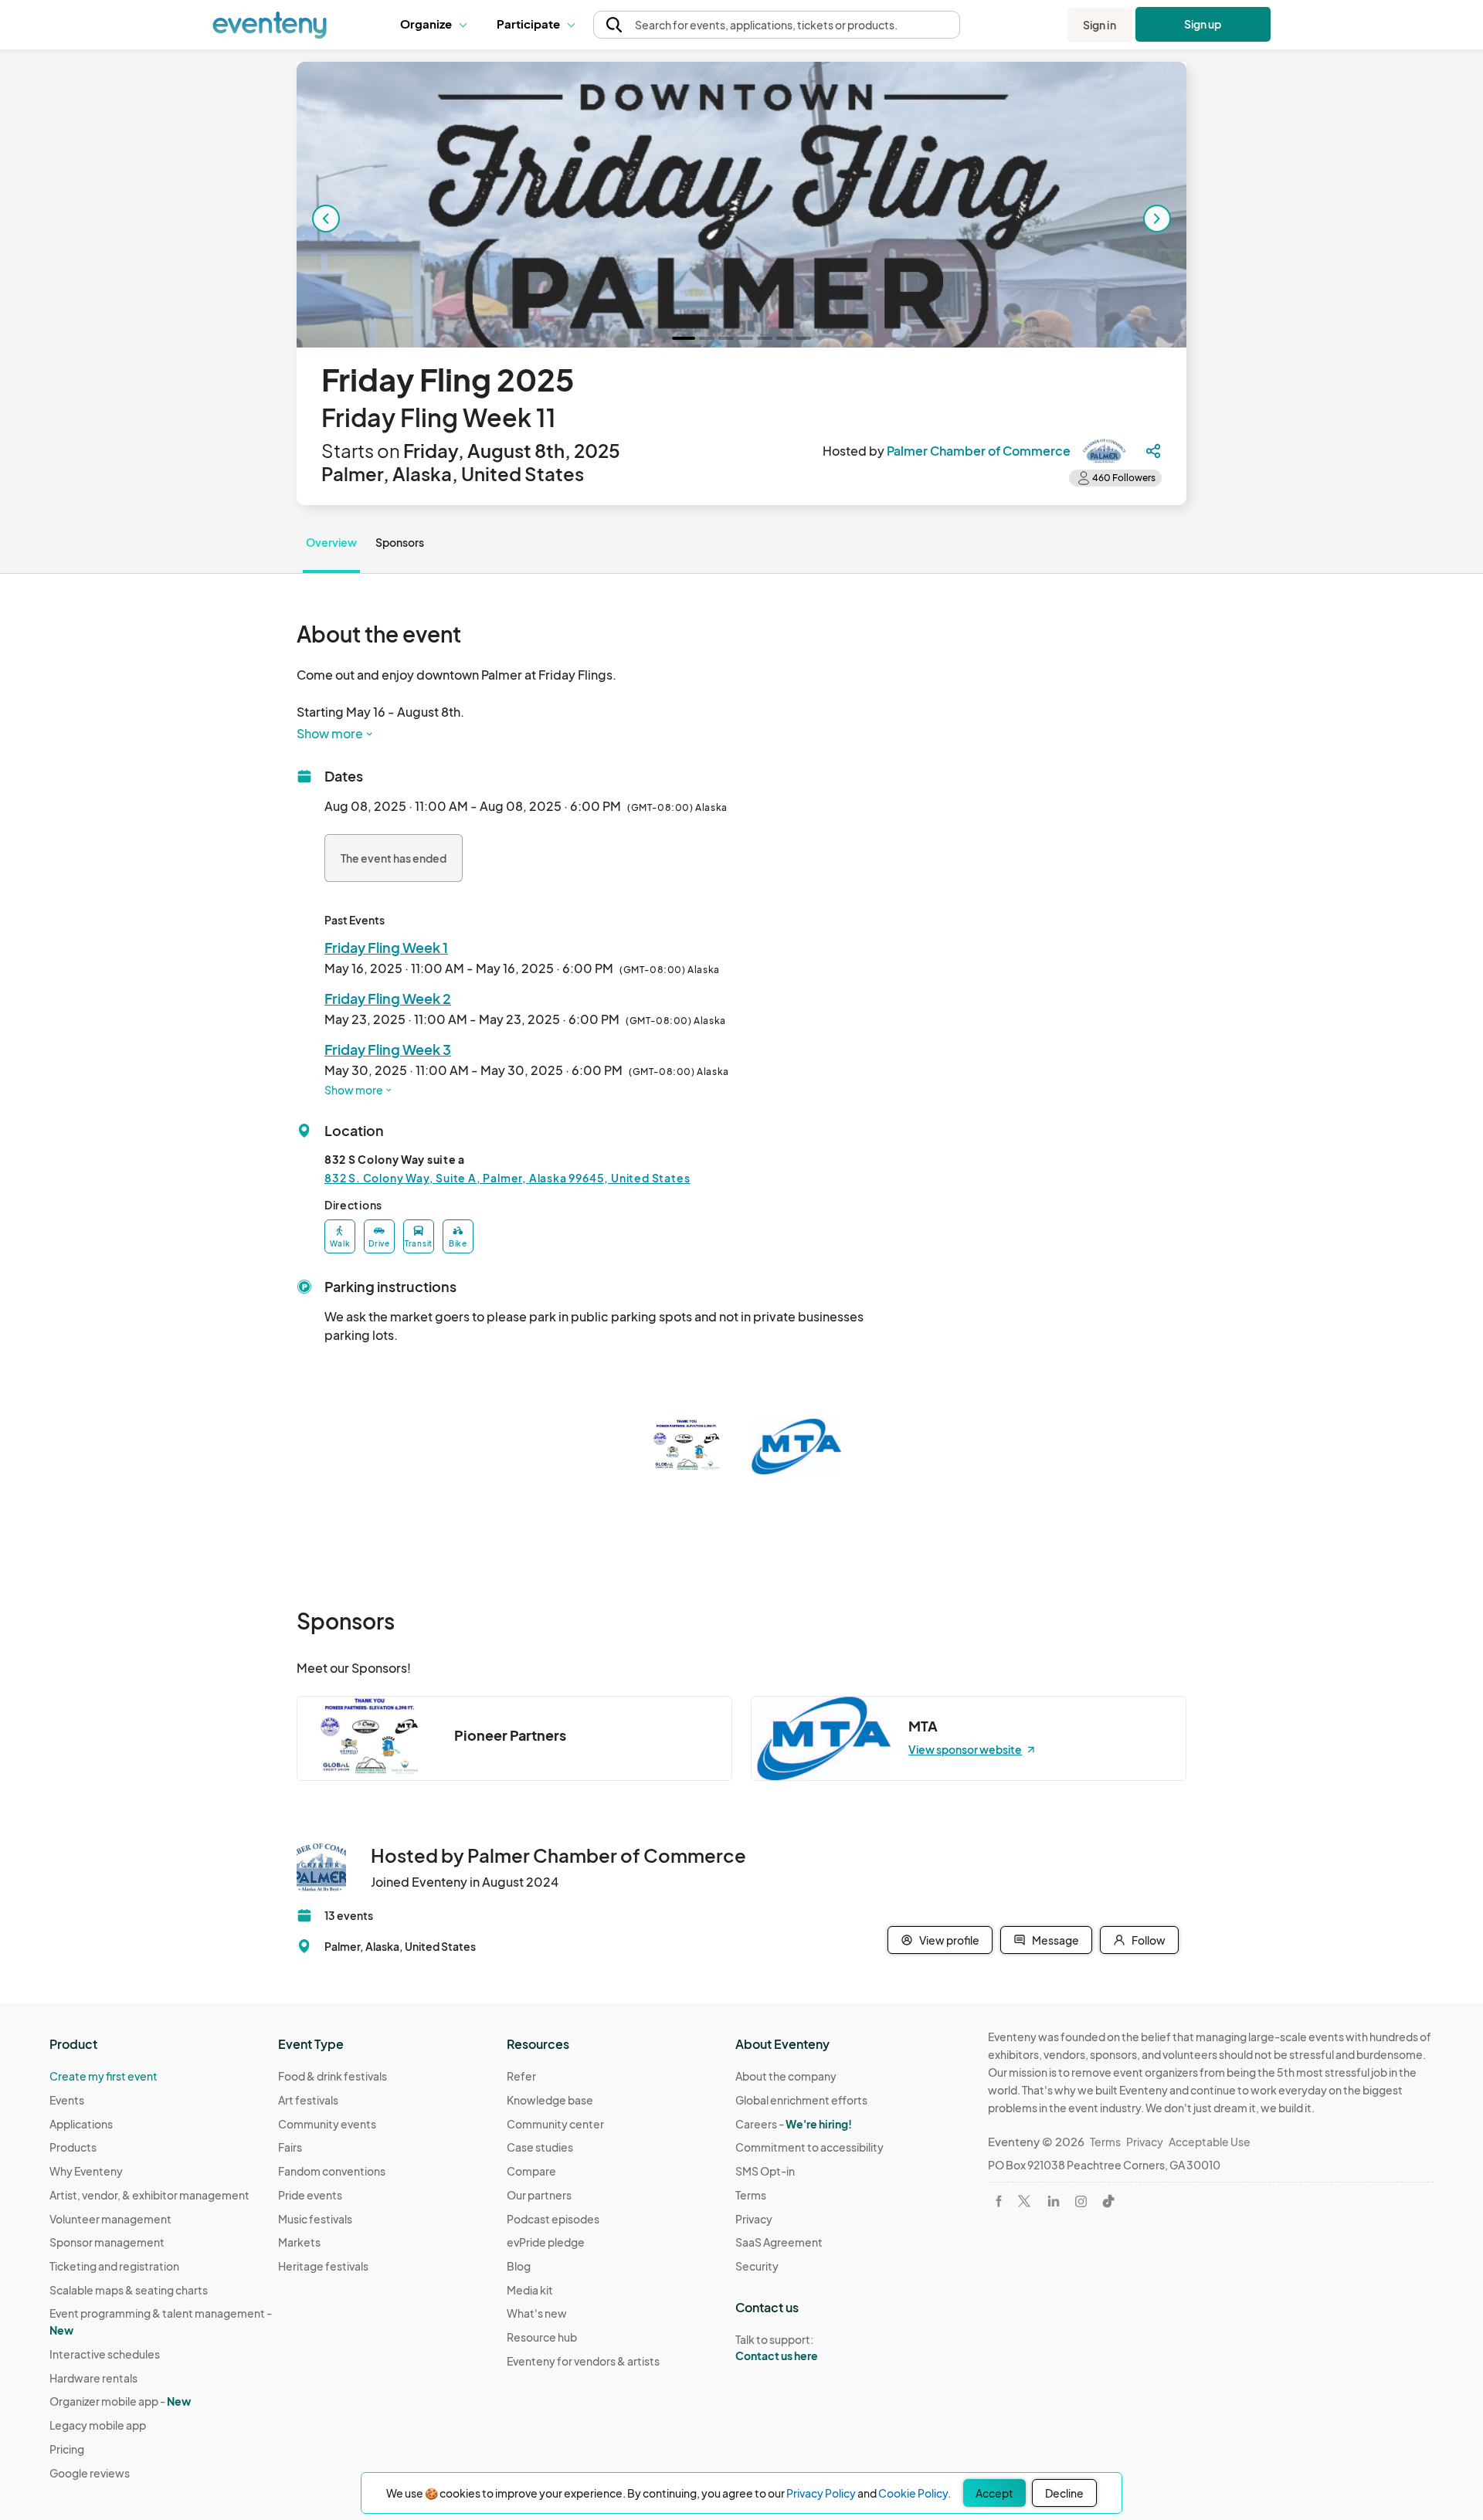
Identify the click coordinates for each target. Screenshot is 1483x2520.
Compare (531, 2171)
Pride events (310, 2195)
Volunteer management (110, 2219)
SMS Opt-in (765, 2171)
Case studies (540, 2147)
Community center (555, 2124)
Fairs (290, 2147)
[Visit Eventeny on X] (1024, 2201)
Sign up (1203, 24)
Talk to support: (777, 2347)
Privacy (754, 2219)
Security (757, 2266)
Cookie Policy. (915, 2493)
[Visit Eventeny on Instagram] (1081, 2201)
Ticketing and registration (114, 2266)
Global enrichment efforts (801, 2100)
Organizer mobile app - (120, 2401)
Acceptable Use (1210, 2142)
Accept (994, 2493)
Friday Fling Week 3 (388, 1049)
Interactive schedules (105, 2354)
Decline (1064, 2493)
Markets (299, 2242)
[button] (437, 25)
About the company (786, 2076)
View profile (949, 1940)
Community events (327, 2124)
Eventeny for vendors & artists (583, 2361)
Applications (81, 2124)
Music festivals (315, 2219)
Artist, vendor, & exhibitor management (149, 2195)
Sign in (1100, 25)
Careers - (794, 2124)
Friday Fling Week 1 (386, 947)
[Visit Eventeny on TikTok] (1108, 2201)
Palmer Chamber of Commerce (979, 451)
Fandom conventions (332, 2171)
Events (67, 2100)
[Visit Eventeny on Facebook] (999, 2201)
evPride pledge (546, 2242)
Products (73, 2147)
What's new (537, 2313)
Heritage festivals (323, 2266)
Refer (521, 2076)
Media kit (530, 2290)
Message (1055, 1940)
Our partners (539, 2195)
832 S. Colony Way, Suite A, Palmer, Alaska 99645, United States (507, 1178)
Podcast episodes (553, 2219)
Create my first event (104, 2076)
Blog (519, 2266)
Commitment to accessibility (809, 2147)
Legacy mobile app (98, 2425)
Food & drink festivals (333, 2076)
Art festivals (308, 2100)
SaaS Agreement (779, 2242)
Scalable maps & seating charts (129, 2290)
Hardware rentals (93, 2378)
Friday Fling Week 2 (388, 998)
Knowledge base (550, 2100)
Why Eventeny (86, 2171)
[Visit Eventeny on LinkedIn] (1054, 2201)
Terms (751, 2195)
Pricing (67, 2449)
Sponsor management (107, 2242)
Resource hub (542, 2337)
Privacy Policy (821, 2493)
